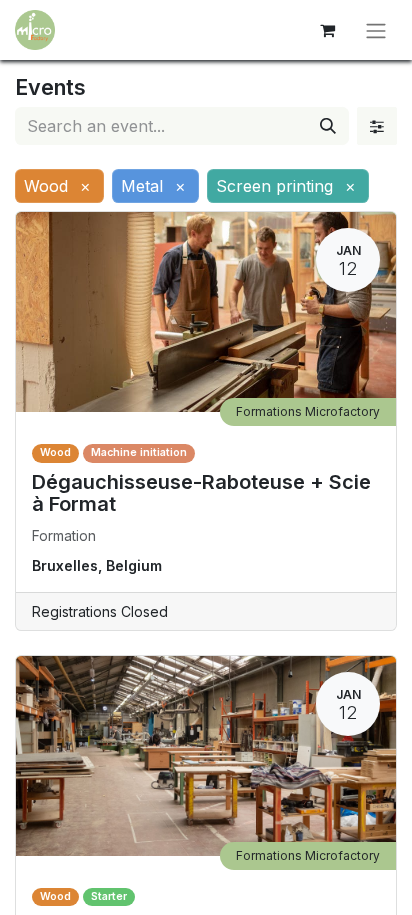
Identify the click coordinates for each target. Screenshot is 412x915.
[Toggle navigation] (376, 30)
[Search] (328, 126)
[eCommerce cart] (327, 30)
